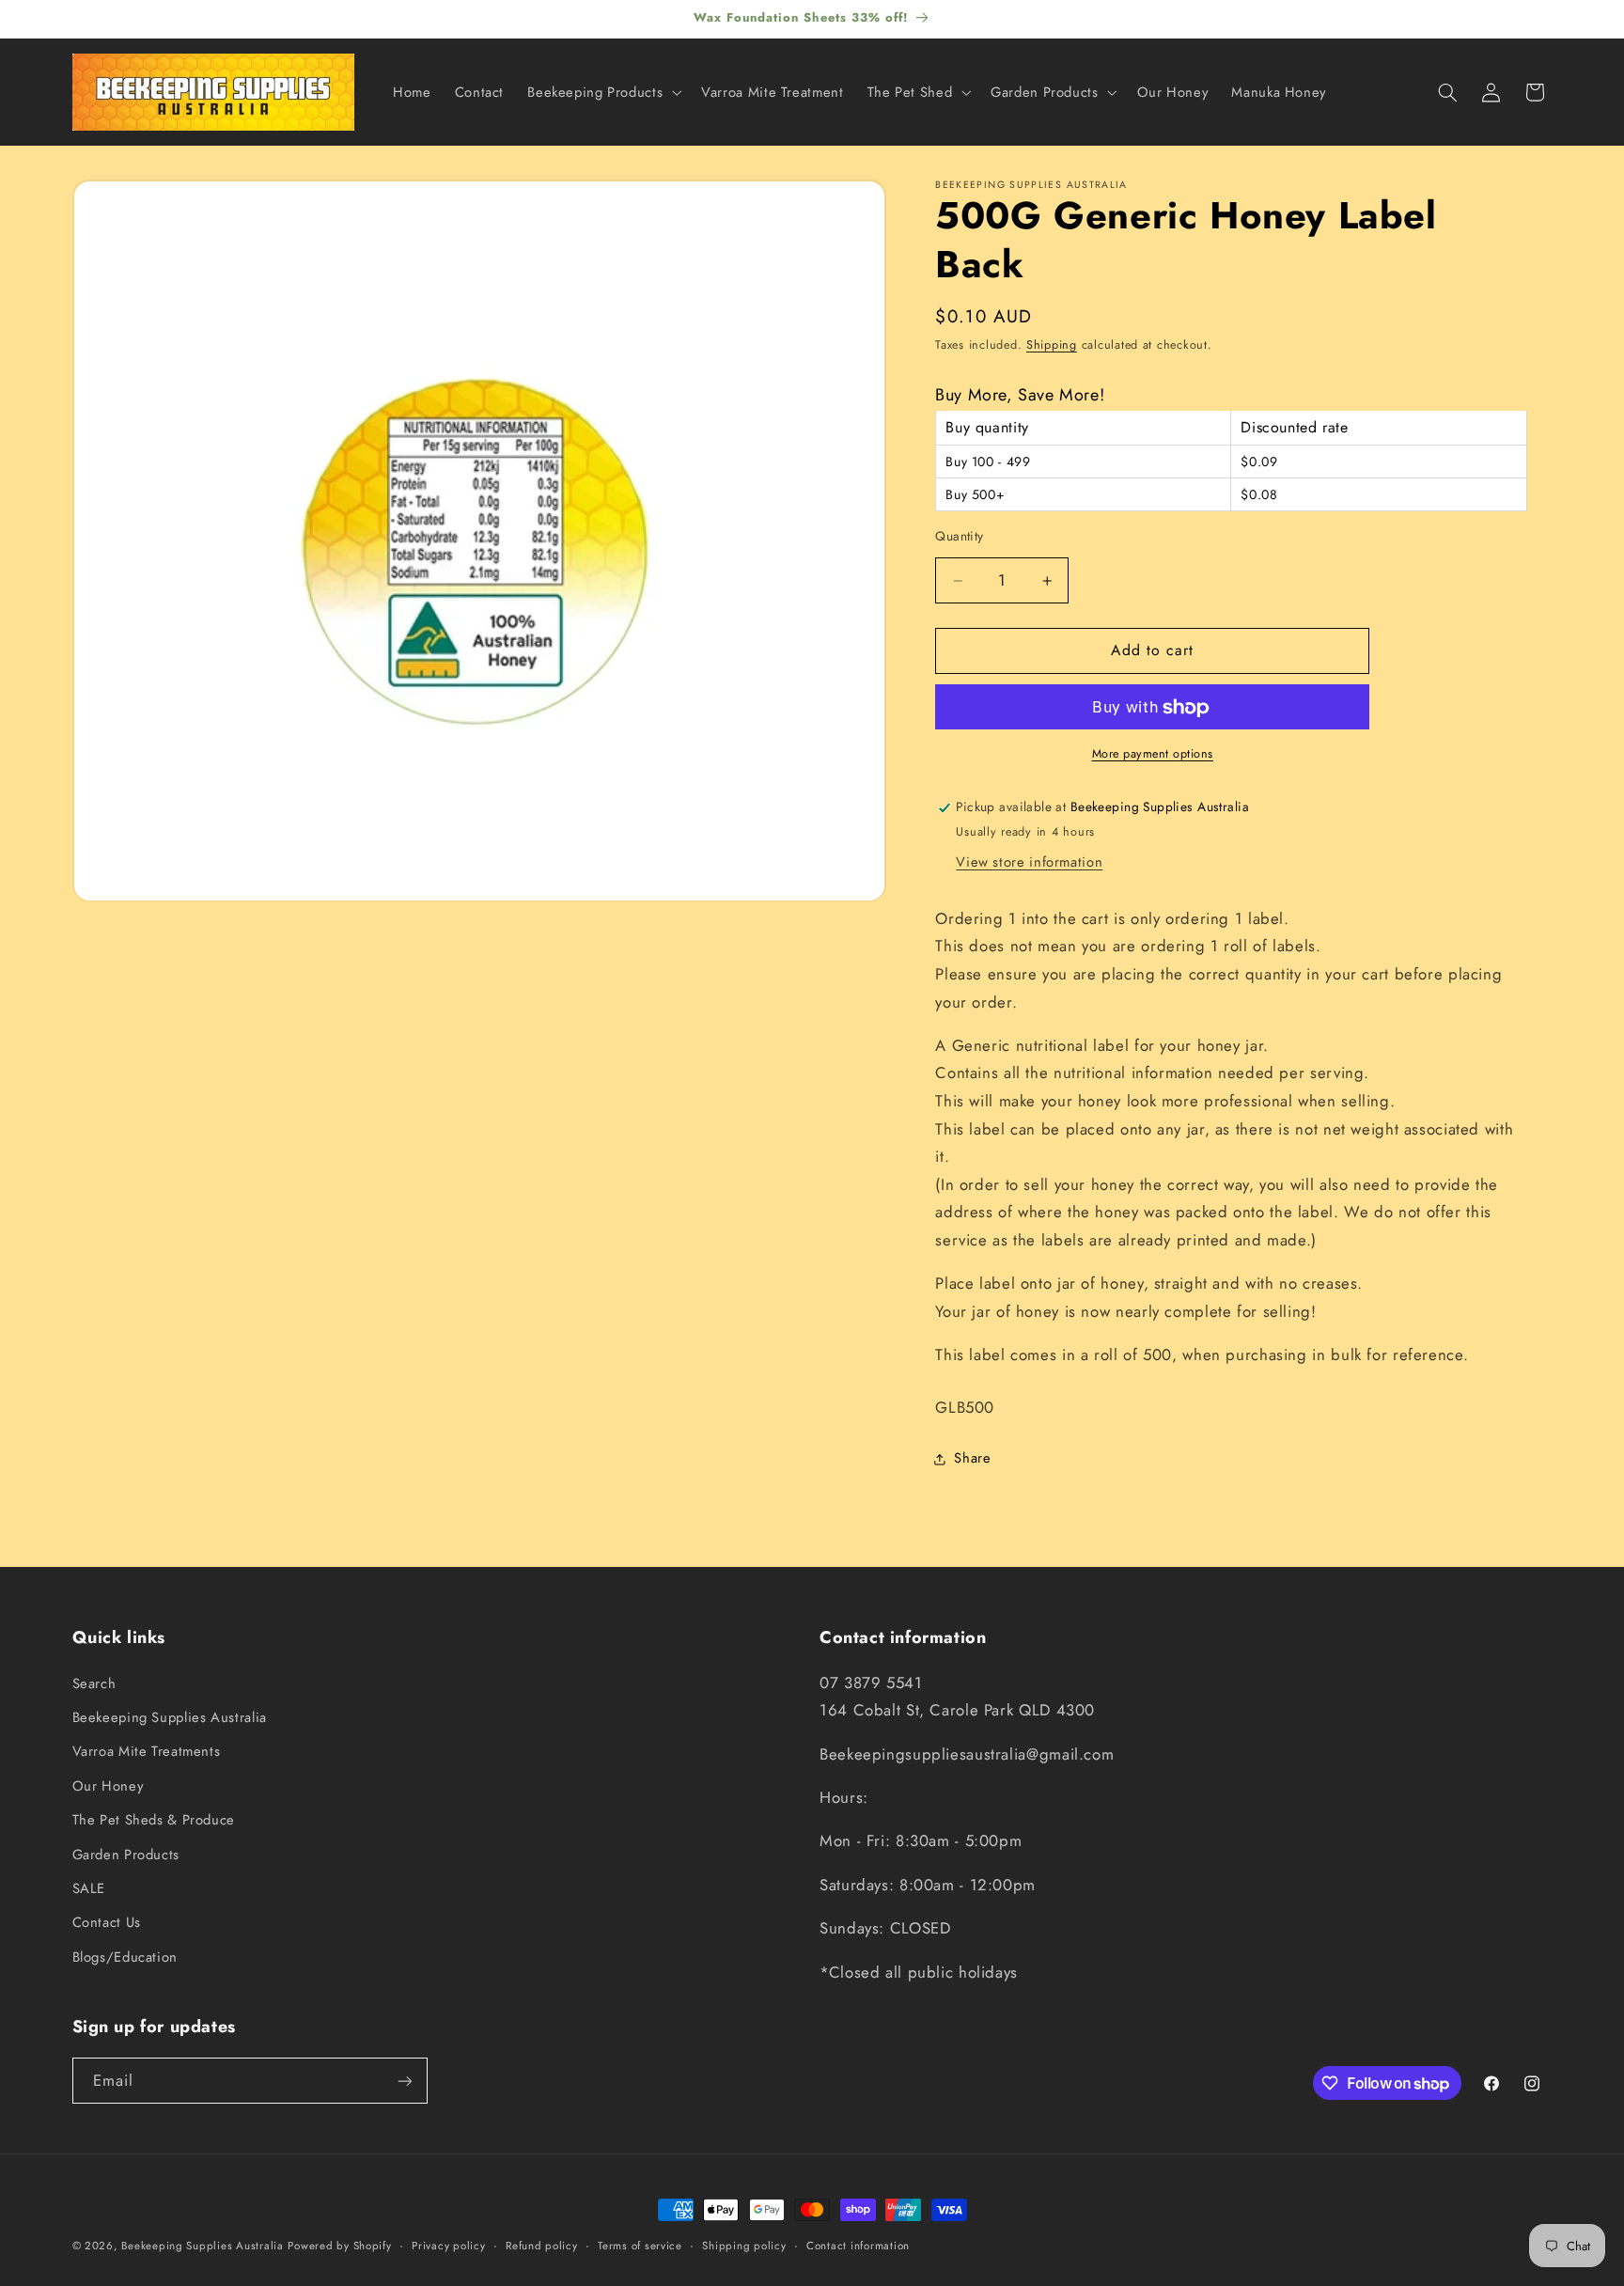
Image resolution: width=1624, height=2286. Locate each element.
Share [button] (972, 1458)
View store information (1029, 863)
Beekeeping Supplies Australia (170, 1717)
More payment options (1153, 755)
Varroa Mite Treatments (147, 1752)
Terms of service (640, 2246)
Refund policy (542, 2246)
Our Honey (108, 1786)
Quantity (959, 537)
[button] (603, 92)
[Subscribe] (404, 2081)
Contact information (858, 2246)
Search (94, 1683)
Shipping (1052, 346)
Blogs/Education (125, 1957)
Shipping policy (744, 2246)
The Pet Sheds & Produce (154, 1820)
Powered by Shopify (339, 2246)
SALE (89, 1888)
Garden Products (126, 1855)
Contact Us (107, 1923)
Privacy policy (448, 2246)
